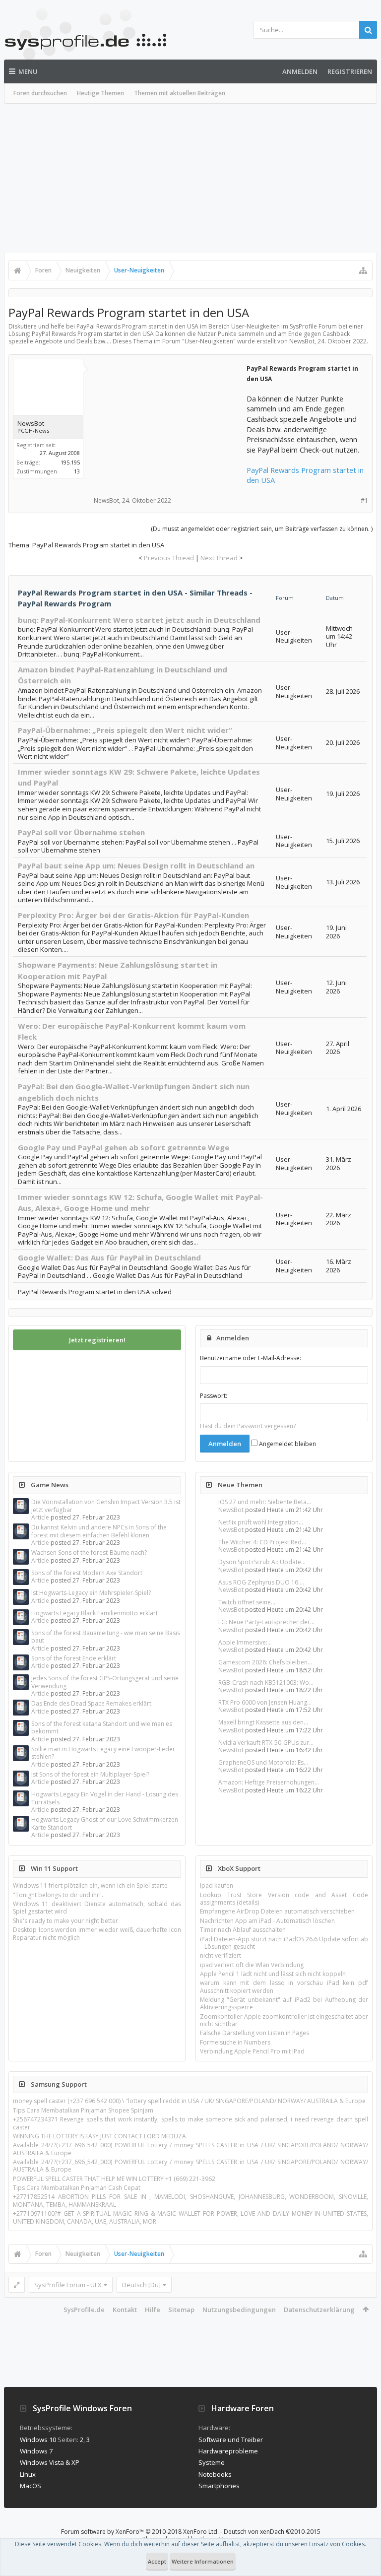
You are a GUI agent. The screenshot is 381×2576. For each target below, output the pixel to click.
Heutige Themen (100, 93)
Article (40, 1517)
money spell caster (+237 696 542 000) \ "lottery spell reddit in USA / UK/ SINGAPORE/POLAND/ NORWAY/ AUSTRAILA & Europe (189, 2101)
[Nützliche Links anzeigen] (363, 270)
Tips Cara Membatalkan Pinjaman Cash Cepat (77, 2188)
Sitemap (181, 2310)
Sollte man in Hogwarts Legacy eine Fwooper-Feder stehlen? (103, 1753)
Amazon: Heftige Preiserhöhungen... (269, 1782)
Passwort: (214, 1396)
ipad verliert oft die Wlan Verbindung (252, 1965)
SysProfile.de (84, 2310)
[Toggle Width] (17, 2285)
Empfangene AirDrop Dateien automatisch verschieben (277, 1911)
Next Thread (219, 558)
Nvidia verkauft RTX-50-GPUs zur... (266, 1743)
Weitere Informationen (203, 2561)
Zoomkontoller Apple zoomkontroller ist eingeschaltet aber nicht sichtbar (284, 2020)
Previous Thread (169, 558)
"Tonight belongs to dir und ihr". (58, 1895)
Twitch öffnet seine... (247, 1602)
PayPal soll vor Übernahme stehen (81, 832)
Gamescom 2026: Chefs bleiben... (265, 1662)
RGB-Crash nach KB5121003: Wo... (266, 1683)
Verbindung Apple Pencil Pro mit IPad (252, 2051)
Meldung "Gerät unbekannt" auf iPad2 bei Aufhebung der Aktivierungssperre (284, 2003)
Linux (28, 2474)
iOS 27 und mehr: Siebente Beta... (265, 1502)
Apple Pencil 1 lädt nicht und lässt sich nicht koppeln (273, 1974)
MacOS (31, 2486)
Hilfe (153, 2310)
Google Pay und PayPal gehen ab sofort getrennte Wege (124, 1147)
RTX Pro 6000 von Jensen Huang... (265, 1702)
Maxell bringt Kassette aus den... (263, 1722)
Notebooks (215, 2474)
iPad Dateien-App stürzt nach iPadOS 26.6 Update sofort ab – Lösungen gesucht (284, 1943)
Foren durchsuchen (40, 93)
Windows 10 (38, 2440)
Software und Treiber (231, 2440)
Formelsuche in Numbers (235, 2042)
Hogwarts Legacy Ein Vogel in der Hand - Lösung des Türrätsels (105, 1798)
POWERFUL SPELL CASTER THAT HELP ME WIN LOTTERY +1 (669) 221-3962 (114, 2179)
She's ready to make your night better (65, 1921)
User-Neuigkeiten (209, 341)
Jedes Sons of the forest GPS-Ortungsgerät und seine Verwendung (105, 1682)
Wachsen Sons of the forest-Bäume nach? (89, 1552)
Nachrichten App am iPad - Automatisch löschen (267, 1921)
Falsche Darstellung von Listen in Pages (254, 2033)
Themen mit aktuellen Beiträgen (180, 93)
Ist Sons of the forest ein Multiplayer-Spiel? (90, 1774)
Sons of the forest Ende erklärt (74, 1658)
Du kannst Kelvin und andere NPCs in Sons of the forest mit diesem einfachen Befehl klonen (99, 1531)
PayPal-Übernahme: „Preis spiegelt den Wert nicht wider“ (125, 730)
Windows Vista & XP (50, 2462)
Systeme (212, 2462)
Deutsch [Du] (141, 2285)
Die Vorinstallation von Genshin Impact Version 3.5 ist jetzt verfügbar (106, 1506)
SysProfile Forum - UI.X (68, 2285)
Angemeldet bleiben (287, 1444)
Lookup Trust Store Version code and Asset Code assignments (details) (284, 1899)
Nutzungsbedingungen (239, 2310)
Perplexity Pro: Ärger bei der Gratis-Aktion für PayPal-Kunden (133, 915)
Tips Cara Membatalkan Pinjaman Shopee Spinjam (83, 2110)
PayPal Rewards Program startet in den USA (305, 475)
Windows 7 (36, 2451)
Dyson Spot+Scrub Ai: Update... (262, 1562)
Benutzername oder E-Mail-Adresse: (251, 1358)
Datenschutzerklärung (319, 2310)
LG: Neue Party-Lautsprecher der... (266, 1622)
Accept (157, 2561)
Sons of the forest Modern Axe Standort (87, 1573)
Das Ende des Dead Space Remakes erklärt (91, 1703)
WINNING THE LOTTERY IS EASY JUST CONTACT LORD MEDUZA (99, 2136)
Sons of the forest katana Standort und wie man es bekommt (102, 1727)
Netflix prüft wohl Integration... (261, 1522)
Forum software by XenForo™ (140, 2532)
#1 (364, 500)
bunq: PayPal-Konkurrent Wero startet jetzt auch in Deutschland (139, 620)
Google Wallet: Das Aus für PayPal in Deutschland (109, 1257)
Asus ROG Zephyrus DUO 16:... (261, 1582)
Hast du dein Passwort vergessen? (248, 1426)
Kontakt (125, 2310)
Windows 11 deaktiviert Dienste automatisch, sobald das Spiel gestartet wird (97, 1908)
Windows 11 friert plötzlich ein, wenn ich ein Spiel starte (90, 1885)
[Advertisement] (190, 178)
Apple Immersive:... (245, 1642)
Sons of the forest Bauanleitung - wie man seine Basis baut (106, 1637)
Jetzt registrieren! (97, 1340)
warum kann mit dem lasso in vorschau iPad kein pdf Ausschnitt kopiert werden (284, 1986)
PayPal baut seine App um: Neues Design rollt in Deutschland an (136, 865)
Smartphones (219, 2486)
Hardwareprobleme (228, 2451)
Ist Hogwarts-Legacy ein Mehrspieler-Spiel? (91, 1593)
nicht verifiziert (221, 1955)
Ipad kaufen (217, 1885)
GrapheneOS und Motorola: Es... (263, 1762)
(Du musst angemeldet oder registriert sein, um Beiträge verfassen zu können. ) (262, 529)
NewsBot (231, 1510)
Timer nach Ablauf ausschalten (243, 1930)
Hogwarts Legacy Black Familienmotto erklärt (95, 1613)
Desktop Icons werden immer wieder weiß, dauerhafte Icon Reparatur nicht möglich (97, 1933)
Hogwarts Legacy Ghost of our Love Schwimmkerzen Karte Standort (105, 1823)
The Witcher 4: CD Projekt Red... (262, 1542)
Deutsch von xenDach (272, 2532)
